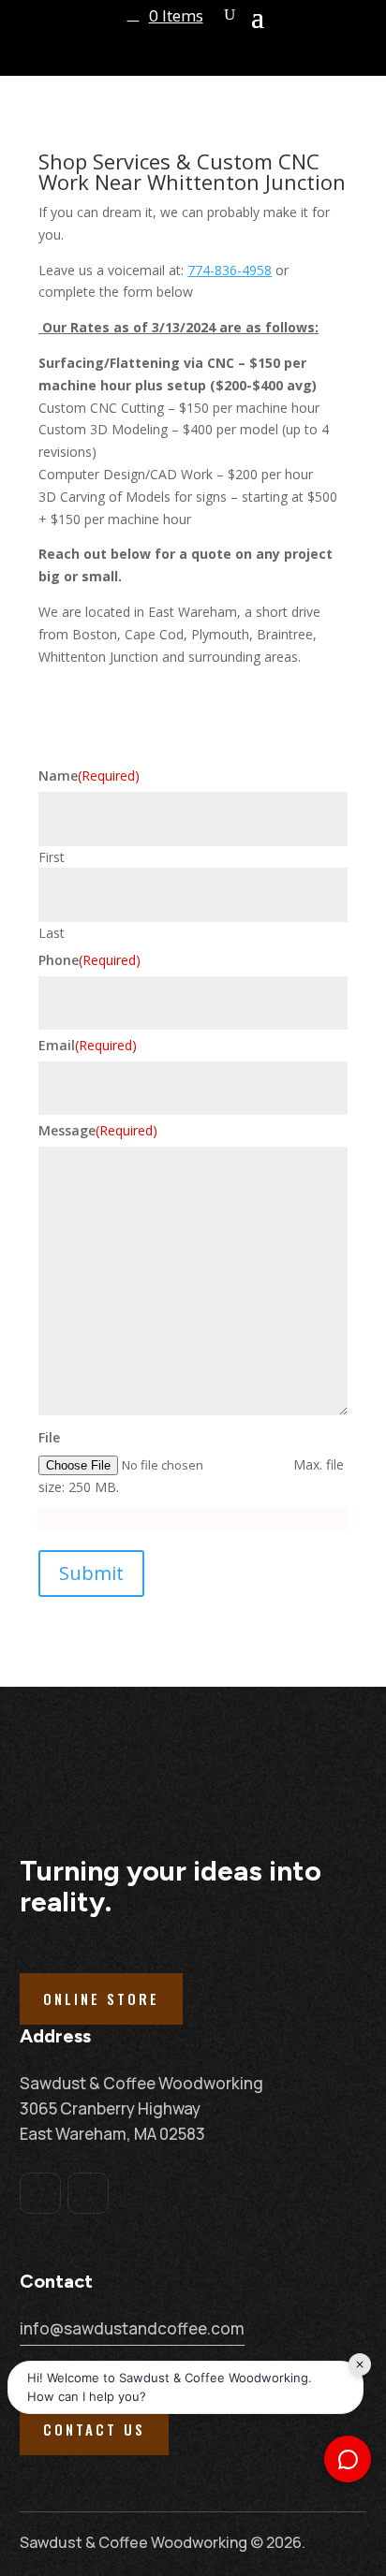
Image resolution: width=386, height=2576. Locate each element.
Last (52, 933)
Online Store (101, 1998)
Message (98, 1130)
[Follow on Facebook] (40, 2193)
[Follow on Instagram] (88, 2193)
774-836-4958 (230, 270)
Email (88, 1045)
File (49, 1437)
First (52, 857)
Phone (89, 960)
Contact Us (94, 2429)
